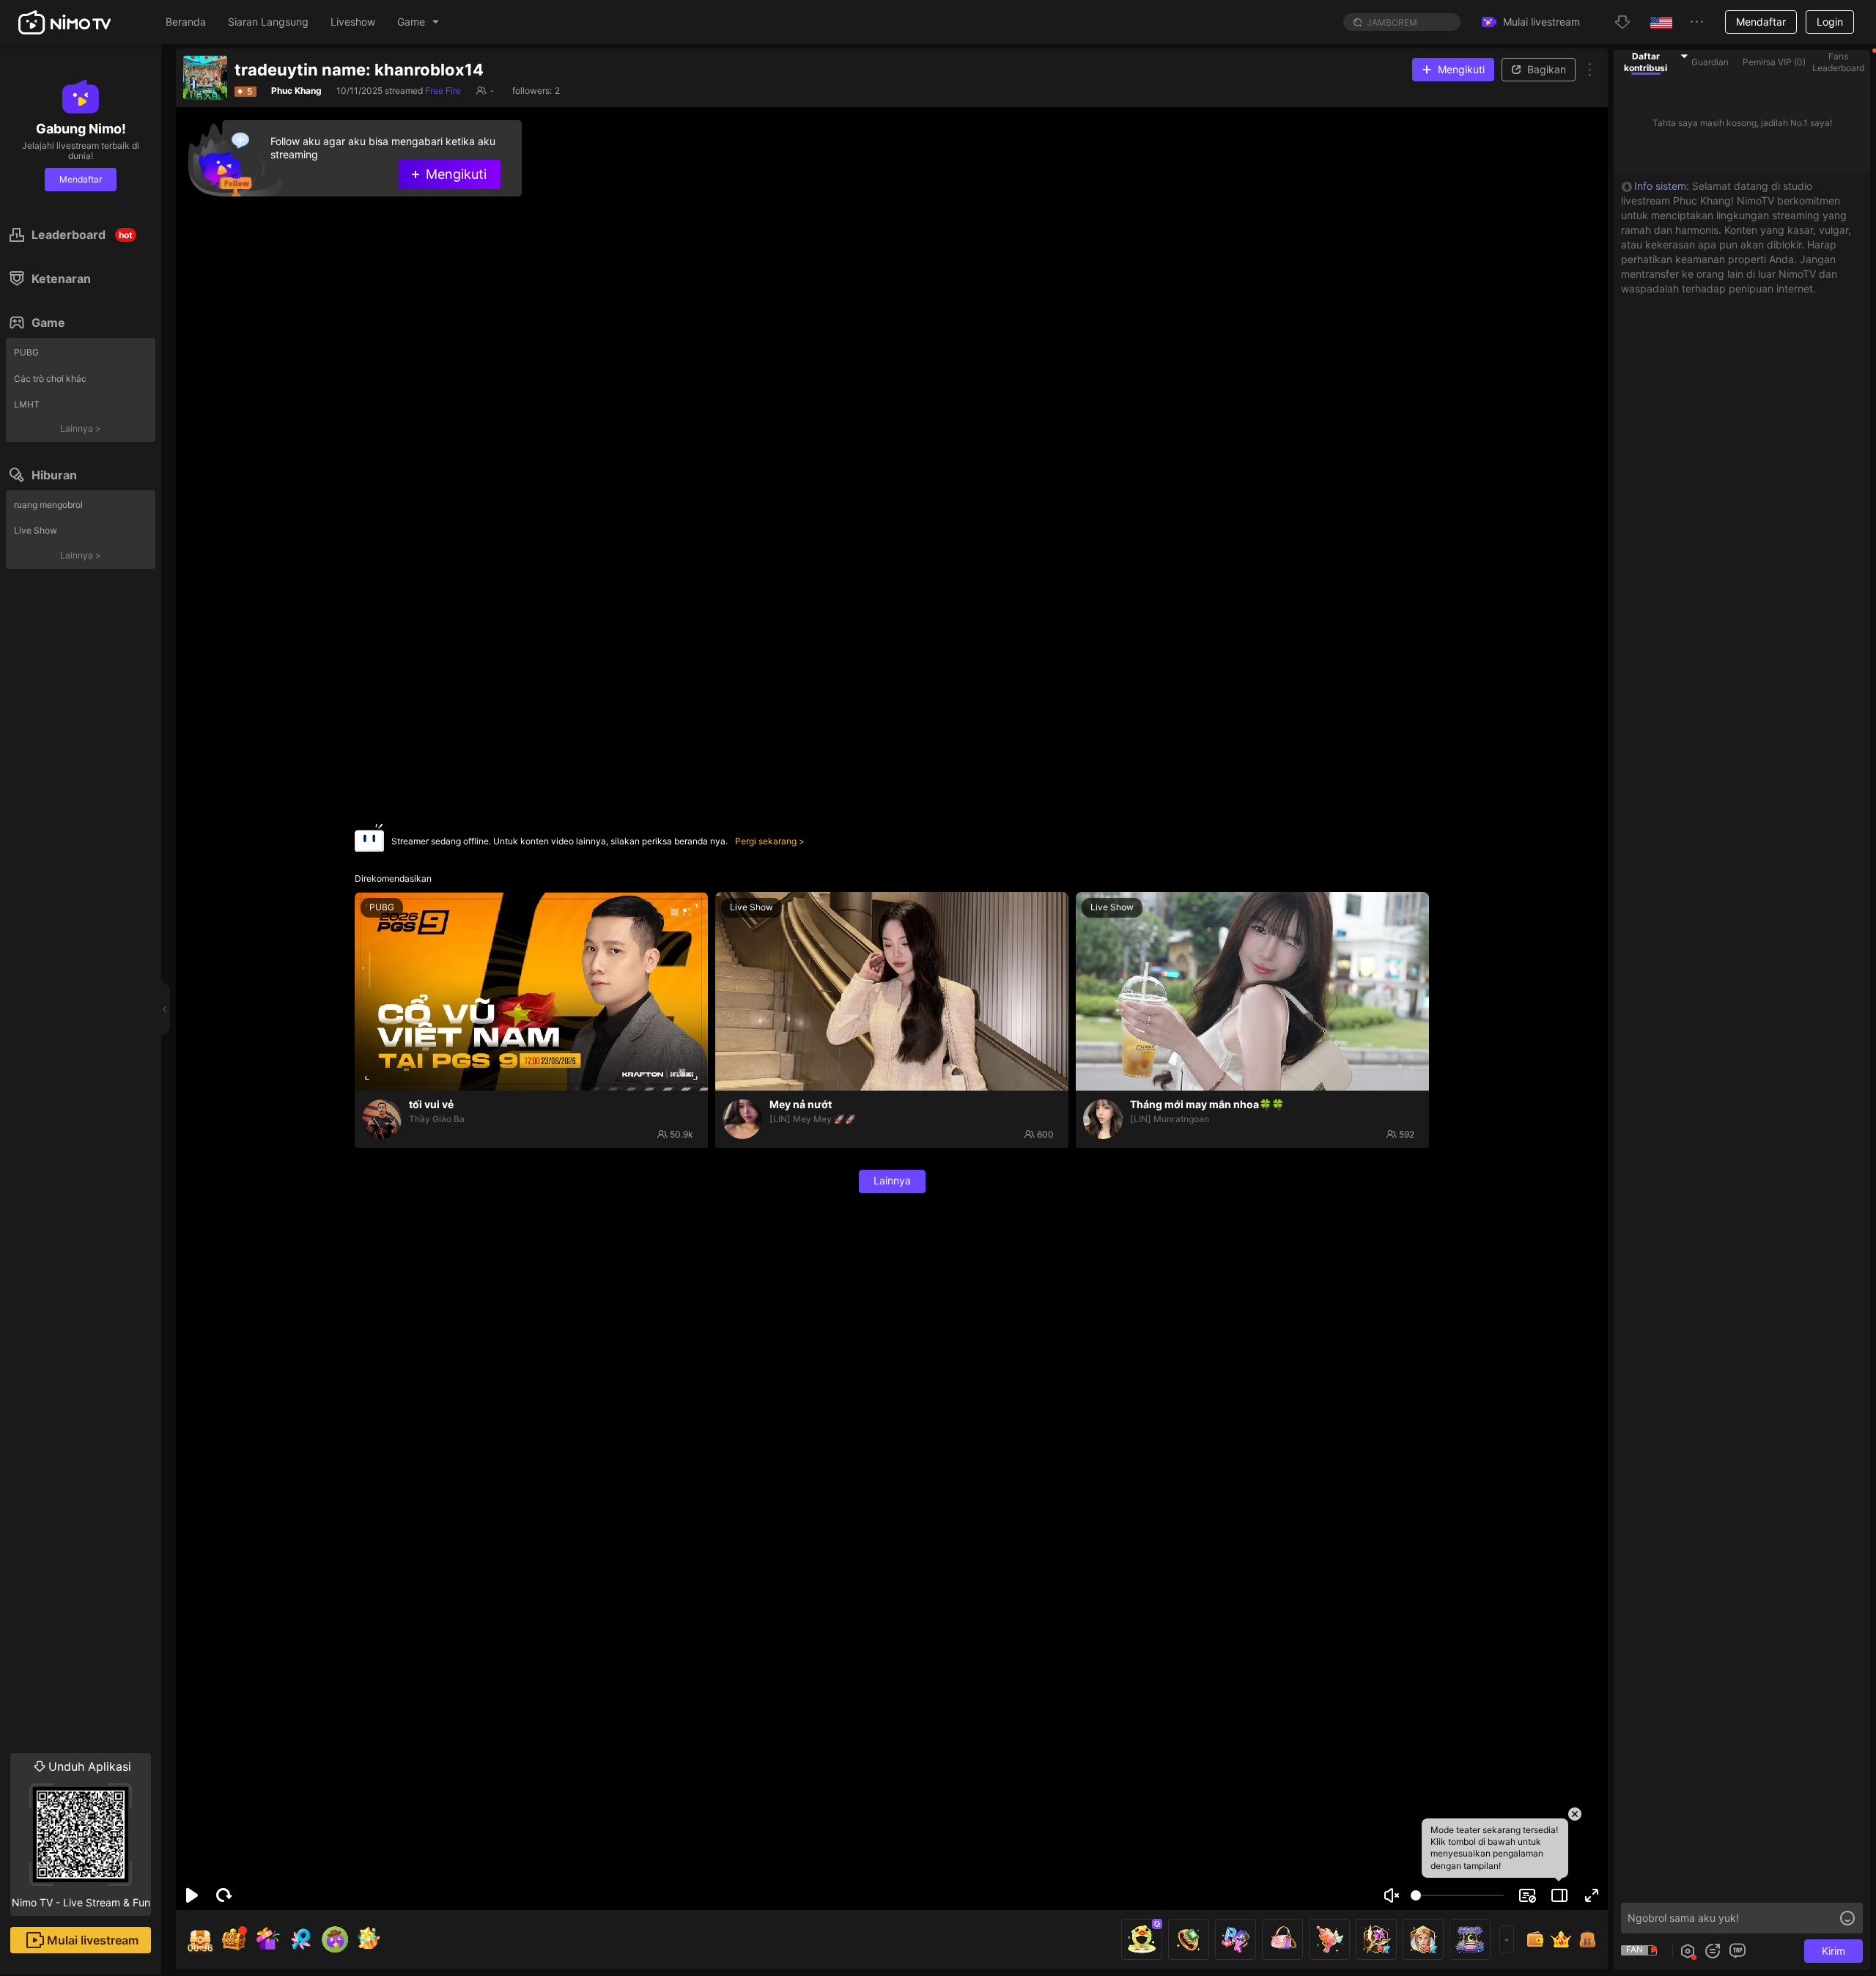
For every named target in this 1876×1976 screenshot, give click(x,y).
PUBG (26, 352)
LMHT (27, 404)
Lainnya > (81, 428)
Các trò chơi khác (50, 379)
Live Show (36, 530)
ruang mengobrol (48, 505)
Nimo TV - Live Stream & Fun (81, 1834)
